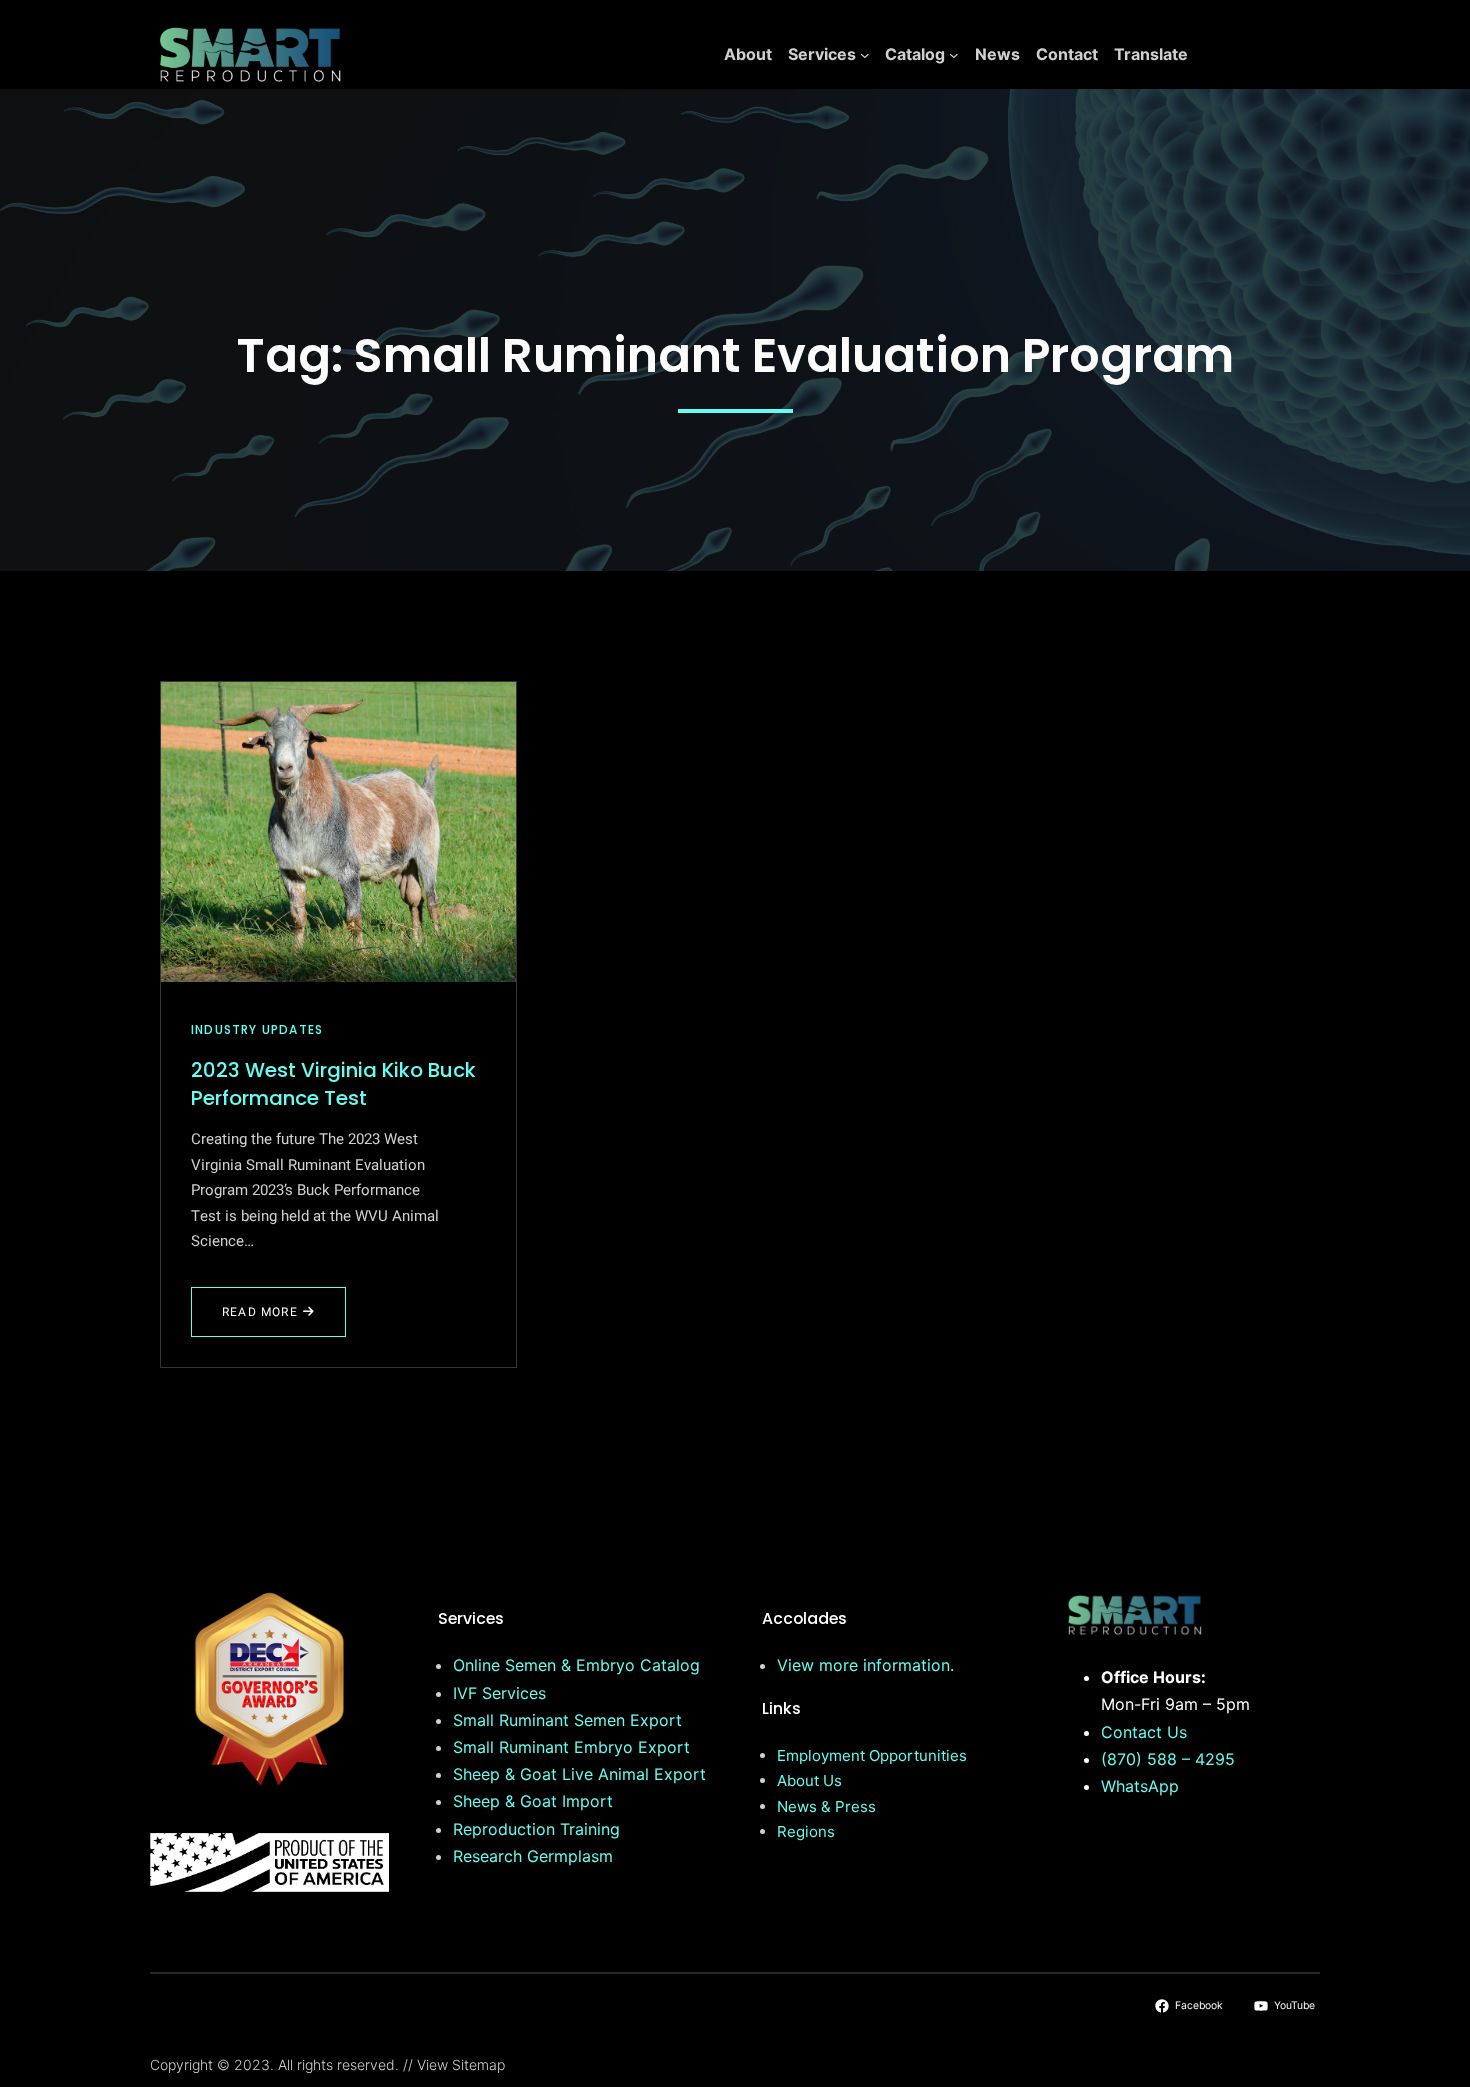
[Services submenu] (865, 55)
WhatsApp (1140, 1786)
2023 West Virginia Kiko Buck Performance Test (333, 1084)
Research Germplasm (533, 1856)
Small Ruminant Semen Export (567, 1720)
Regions (806, 1831)
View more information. (865, 1665)
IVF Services (499, 1693)
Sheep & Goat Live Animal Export (579, 1774)
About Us (809, 1780)
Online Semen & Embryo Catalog (576, 1665)
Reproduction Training (536, 1829)
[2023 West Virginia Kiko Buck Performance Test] (338, 832)
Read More (270, 1320)
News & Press (826, 1806)
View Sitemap (461, 2064)
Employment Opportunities (872, 1755)
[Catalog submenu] (954, 55)
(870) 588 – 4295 (1168, 1759)
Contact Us (1144, 1732)
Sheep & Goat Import (533, 1801)
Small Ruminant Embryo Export (571, 1747)
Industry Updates (257, 1029)
